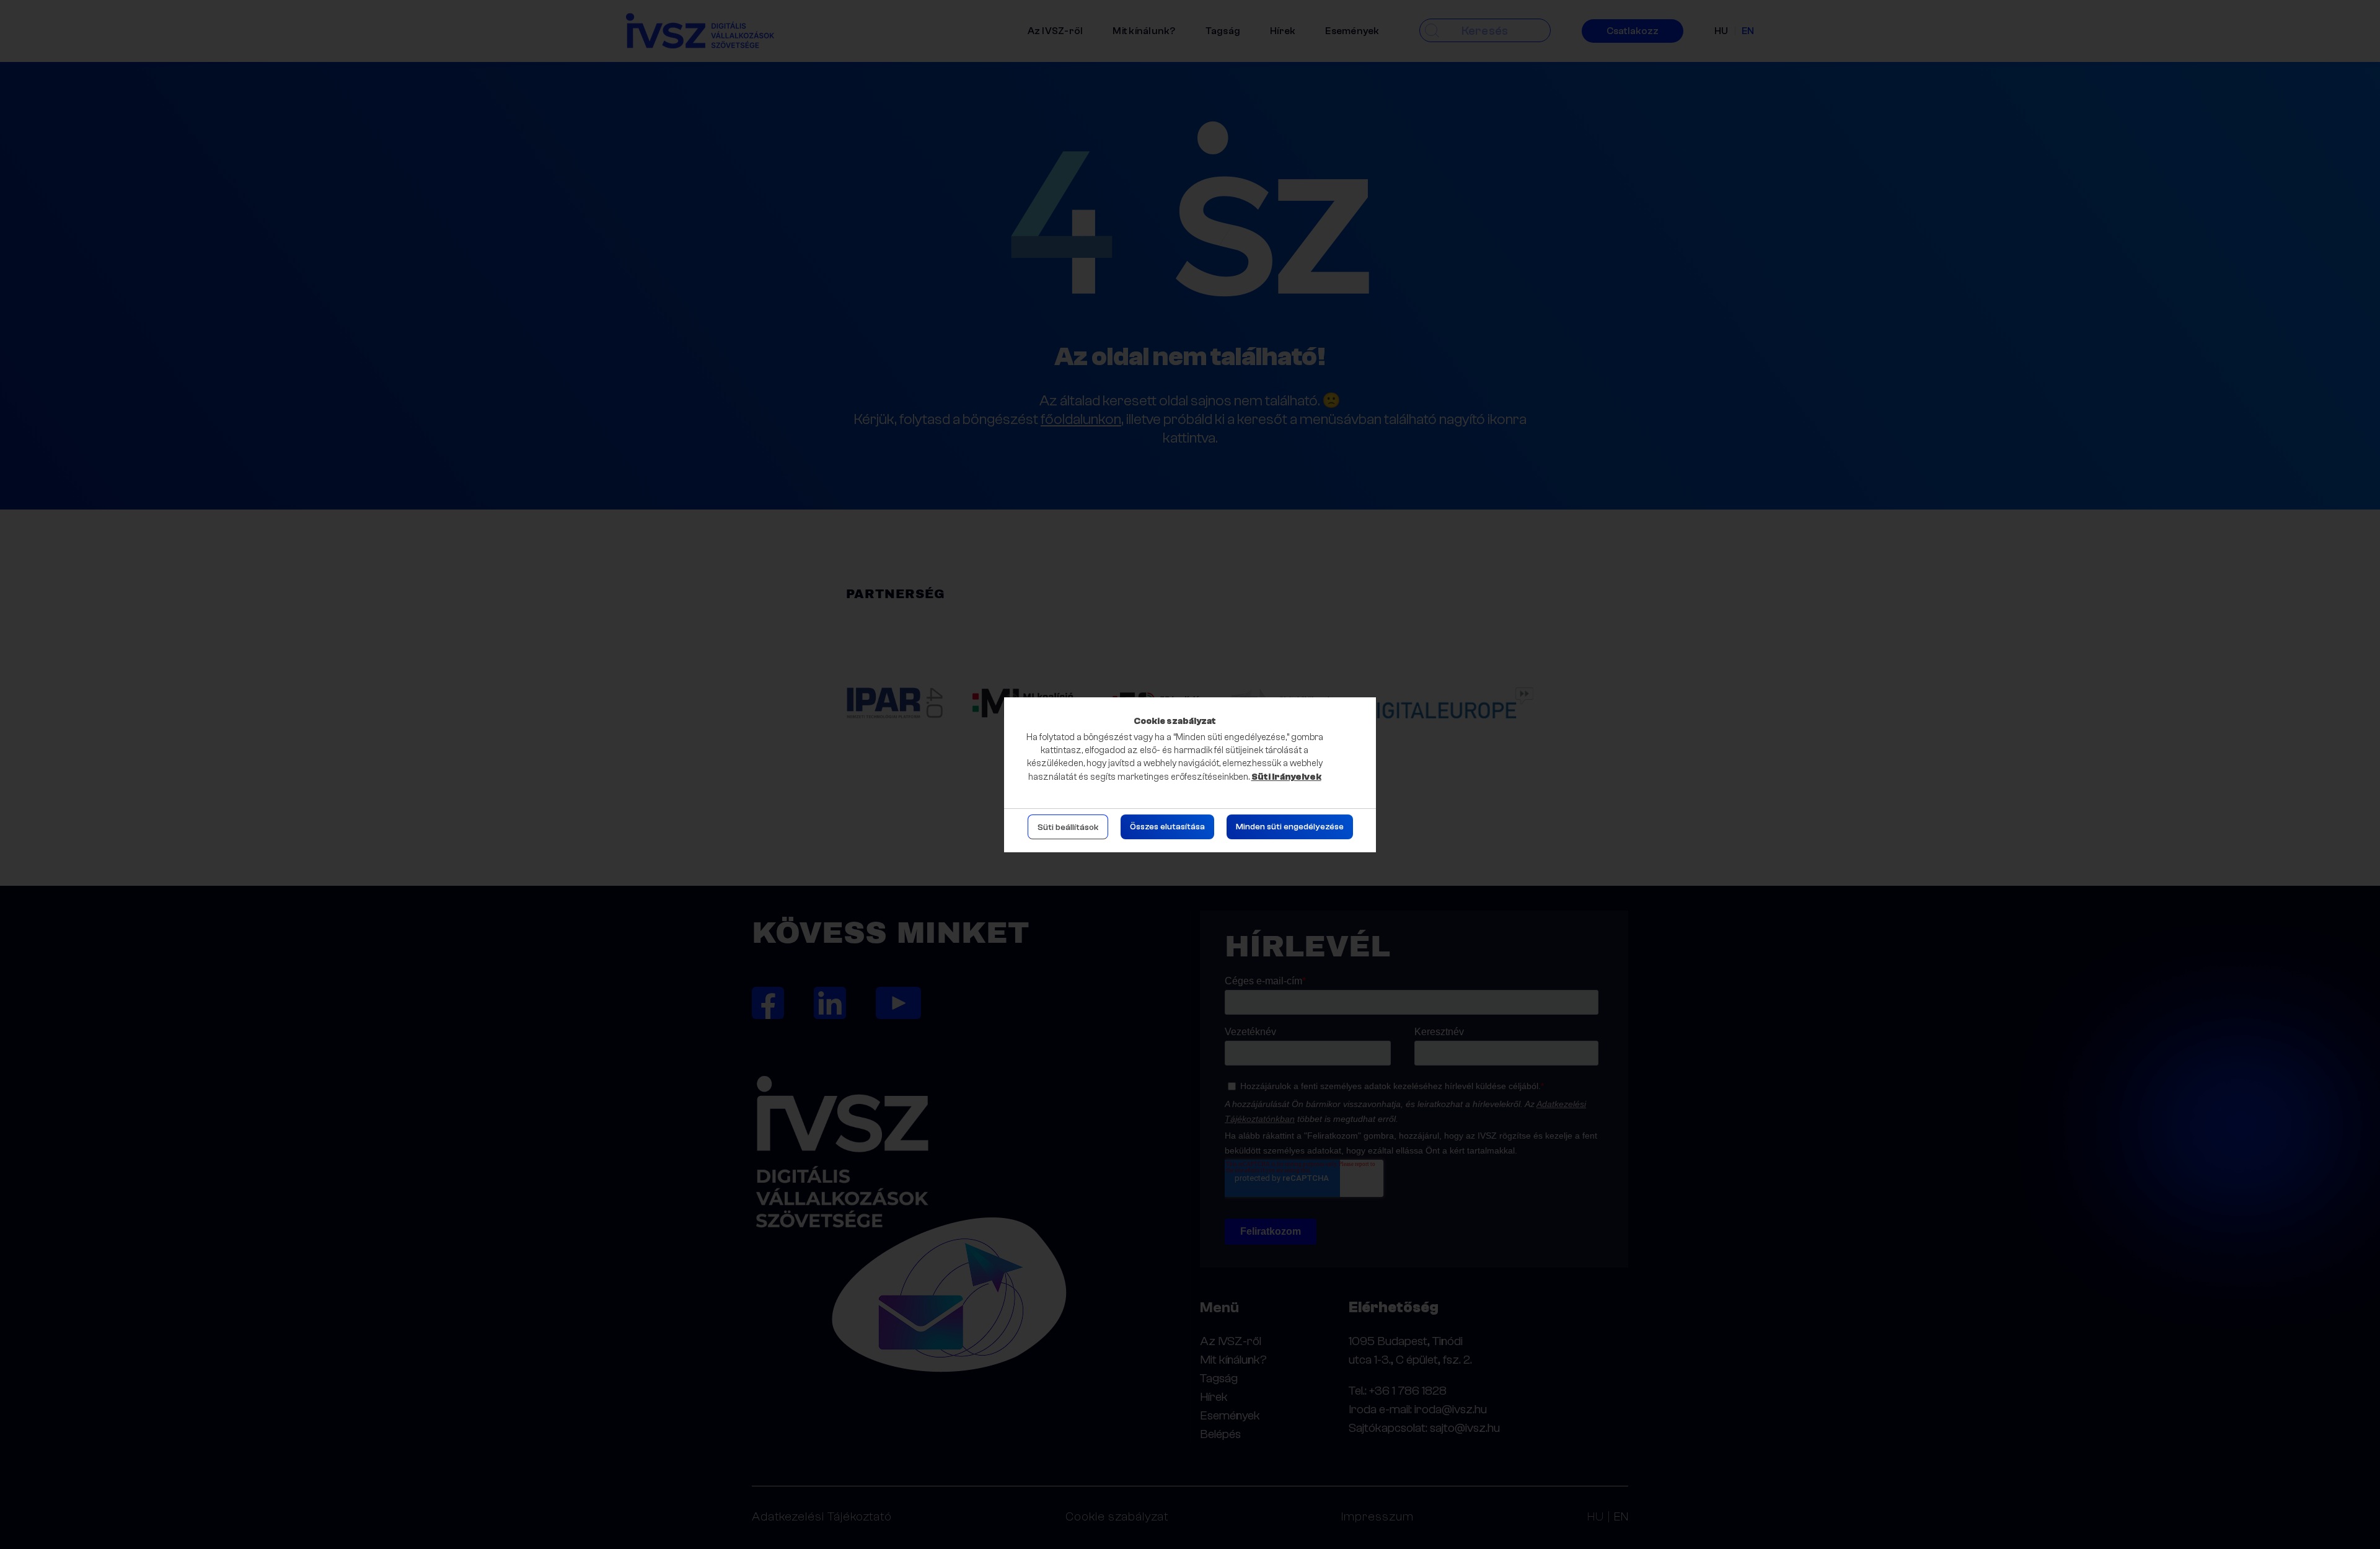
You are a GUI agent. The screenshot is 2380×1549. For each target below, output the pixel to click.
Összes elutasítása (1167, 827)
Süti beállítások (1068, 827)
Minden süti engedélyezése (1290, 827)
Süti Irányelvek (1286, 777)
